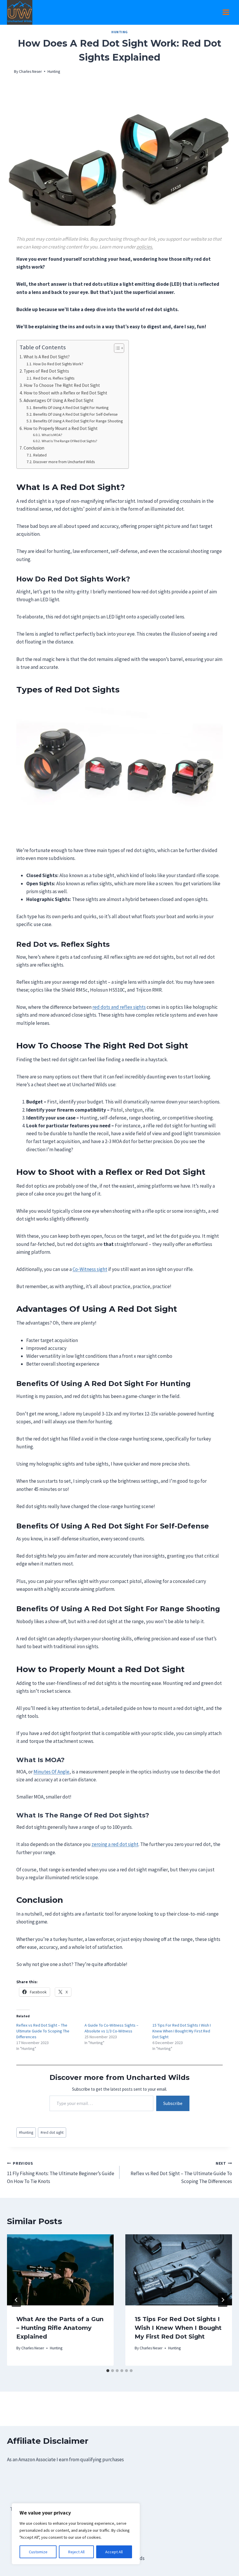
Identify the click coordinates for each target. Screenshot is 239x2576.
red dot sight (52, 2132)
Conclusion (34, 448)
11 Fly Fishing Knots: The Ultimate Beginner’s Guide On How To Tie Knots (61, 2173)
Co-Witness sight (90, 1269)
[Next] (223, 2300)
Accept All (114, 2552)
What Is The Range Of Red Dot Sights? (69, 441)
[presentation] (60, 2270)
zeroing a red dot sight (115, 1844)
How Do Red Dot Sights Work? (58, 364)
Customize (38, 2552)
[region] (76, 2534)
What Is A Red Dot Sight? (47, 357)
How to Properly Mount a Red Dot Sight (61, 428)
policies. (145, 247)
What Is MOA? (52, 435)
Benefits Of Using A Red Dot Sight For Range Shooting (78, 421)
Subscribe (173, 2103)
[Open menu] (226, 12)
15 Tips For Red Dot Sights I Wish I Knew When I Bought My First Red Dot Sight (182, 2031)
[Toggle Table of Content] (116, 348)
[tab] (108, 2371)
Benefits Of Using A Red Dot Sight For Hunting (71, 408)
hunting (26, 2132)
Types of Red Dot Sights (46, 371)
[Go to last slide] (16, 2300)
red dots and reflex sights (119, 1007)
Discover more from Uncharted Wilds (64, 462)
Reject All (76, 2552)
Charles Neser (30, 72)
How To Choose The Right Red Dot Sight (62, 385)
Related (40, 455)
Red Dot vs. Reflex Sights (54, 378)
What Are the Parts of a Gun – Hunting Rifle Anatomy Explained (60, 2328)
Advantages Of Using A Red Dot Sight (59, 400)
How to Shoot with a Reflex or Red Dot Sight (65, 393)
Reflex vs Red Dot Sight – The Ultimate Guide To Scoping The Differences (43, 2031)
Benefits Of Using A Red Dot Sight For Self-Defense (75, 414)
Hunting (119, 32)
